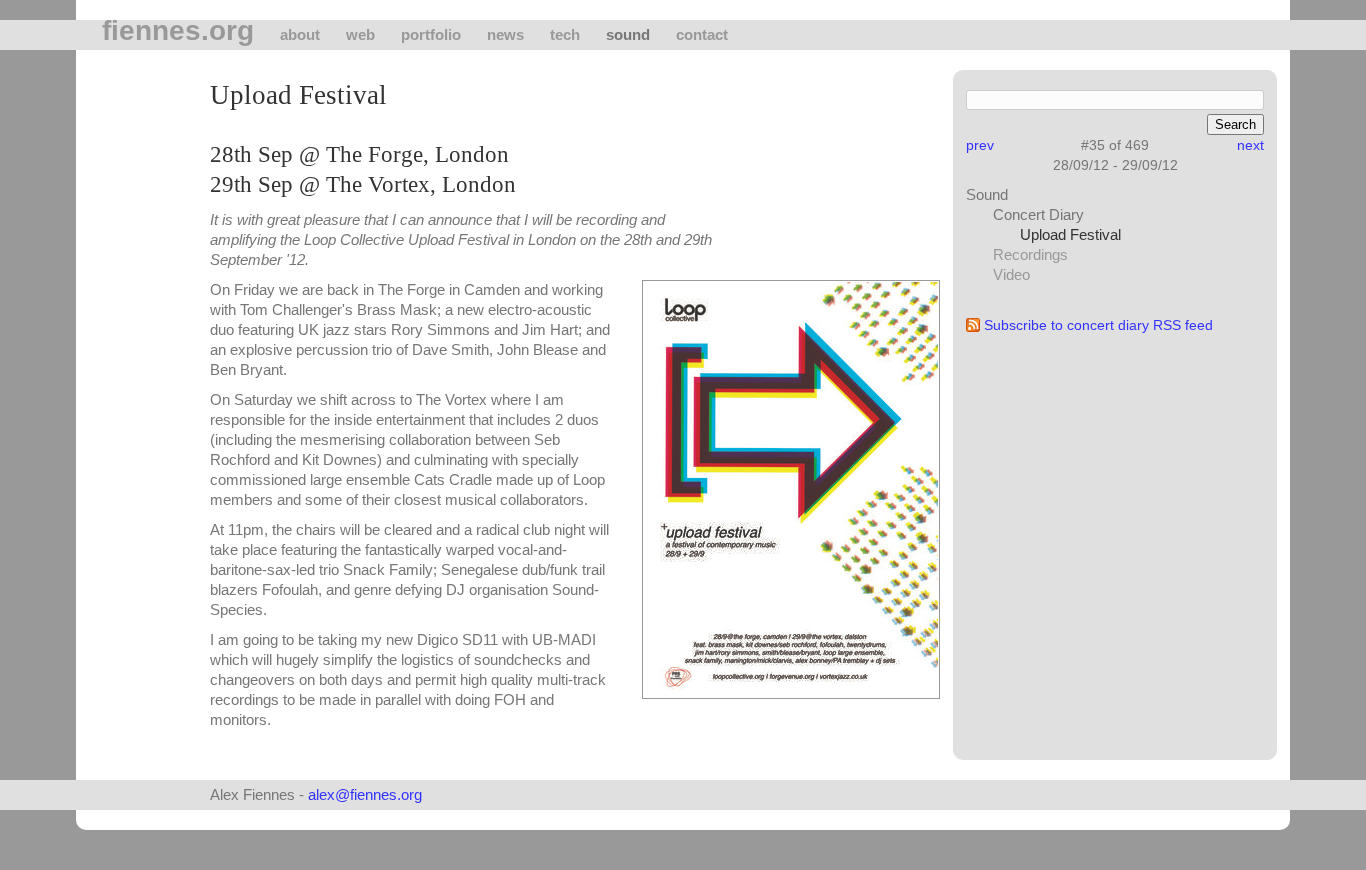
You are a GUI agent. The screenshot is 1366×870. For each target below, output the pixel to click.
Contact (702, 34)
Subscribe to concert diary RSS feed (1098, 325)
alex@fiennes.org (365, 794)
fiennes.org (178, 31)
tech (565, 34)
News (505, 34)
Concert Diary (1038, 214)
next (1250, 145)
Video (1011, 274)
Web (360, 34)
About (300, 34)
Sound (628, 34)
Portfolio (431, 34)
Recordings (1030, 254)
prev (980, 145)
